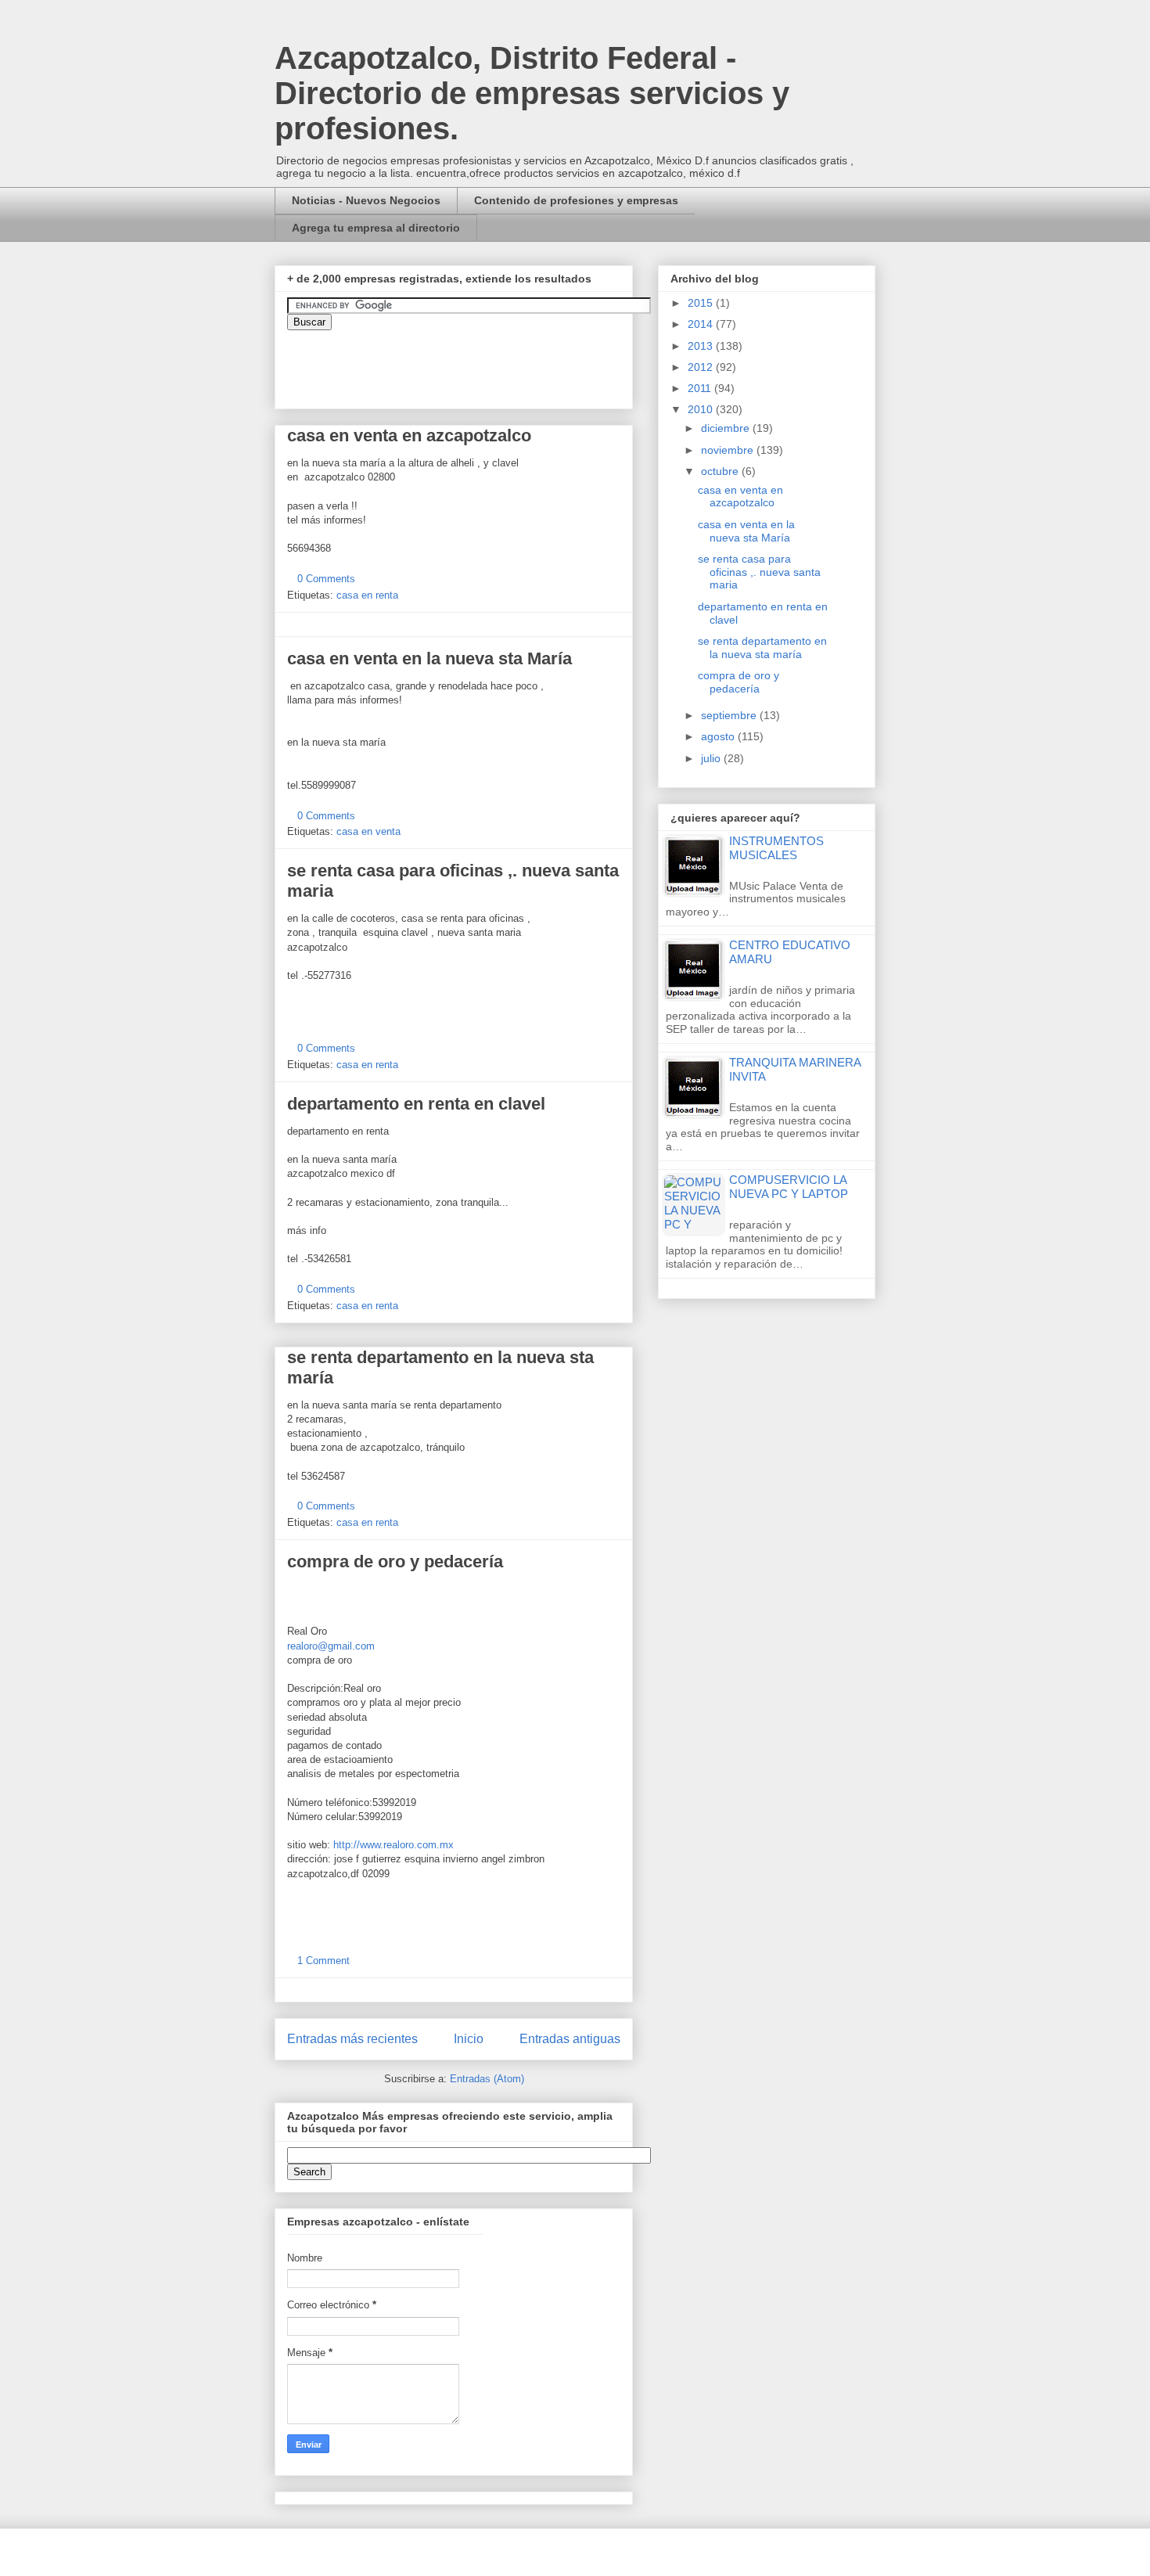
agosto (719, 736)
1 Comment (323, 1961)
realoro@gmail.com (331, 1646)
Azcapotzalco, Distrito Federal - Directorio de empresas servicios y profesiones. (532, 93)
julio (712, 758)
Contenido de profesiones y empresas (576, 200)
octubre (721, 471)
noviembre (729, 450)
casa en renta (367, 595)
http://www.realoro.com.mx (394, 1845)
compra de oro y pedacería (395, 1561)
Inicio (469, 2039)
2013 (702, 346)
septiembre (730, 715)
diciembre (727, 428)
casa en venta (368, 831)
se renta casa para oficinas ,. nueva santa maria (759, 572)
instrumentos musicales (776, 848)
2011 (701, 388)
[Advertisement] (47, 2157)
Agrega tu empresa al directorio (376, 228)
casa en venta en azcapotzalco (409, 435)
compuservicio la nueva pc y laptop (789, 1187)
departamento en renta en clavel (416, 1104)
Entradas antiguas (570, 2039)
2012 (702, 367)
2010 (702, 409)
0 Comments (326, 579)
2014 (702, 324)
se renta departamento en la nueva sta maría (762, 648)
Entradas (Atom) (487, 2079)
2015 (702, 303)
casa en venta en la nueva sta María (429, 658)
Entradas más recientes (352, 2039)
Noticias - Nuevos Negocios (366, 200)
